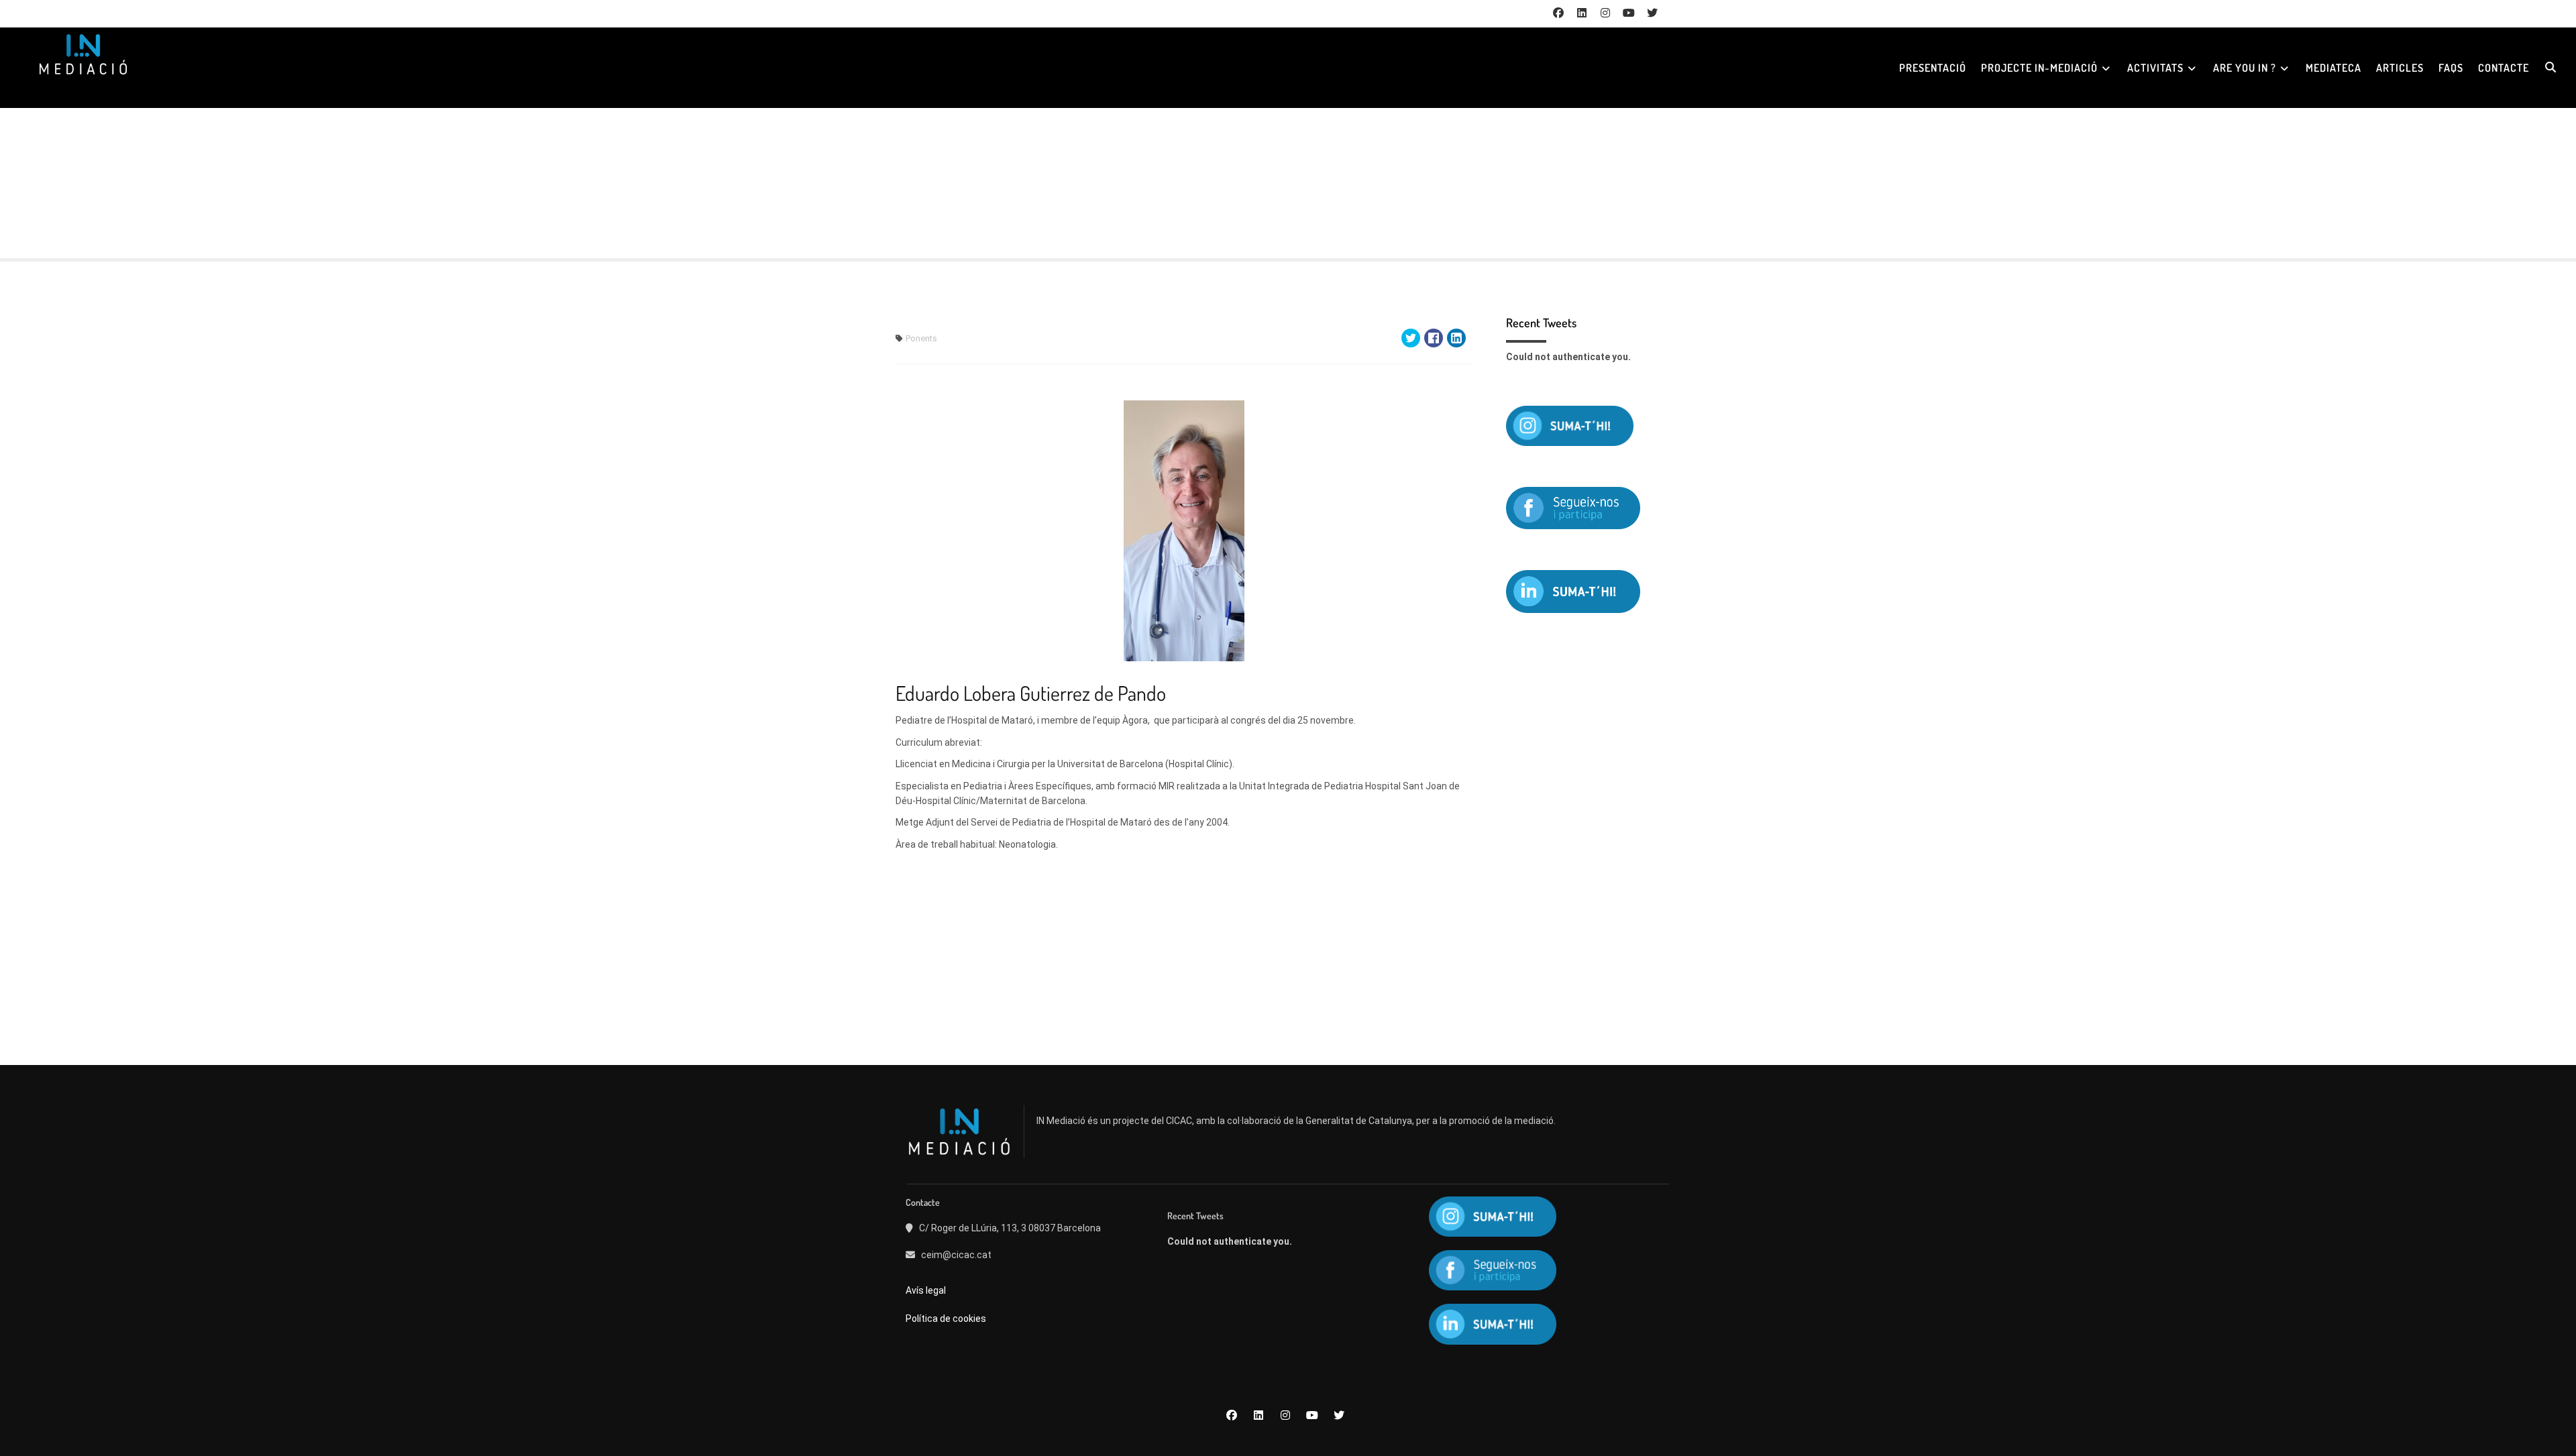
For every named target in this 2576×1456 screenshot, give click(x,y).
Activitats (2155, 68)
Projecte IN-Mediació (2039, 68)
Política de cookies (946, 1319)
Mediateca (2333, 68)
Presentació (1933, 68)
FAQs (2451, 68)
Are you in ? (2245, 68)
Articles (2400, 68)
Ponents (921, 338)
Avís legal (927, 1290)
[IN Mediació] (83, 54)
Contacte (2504, 68)
